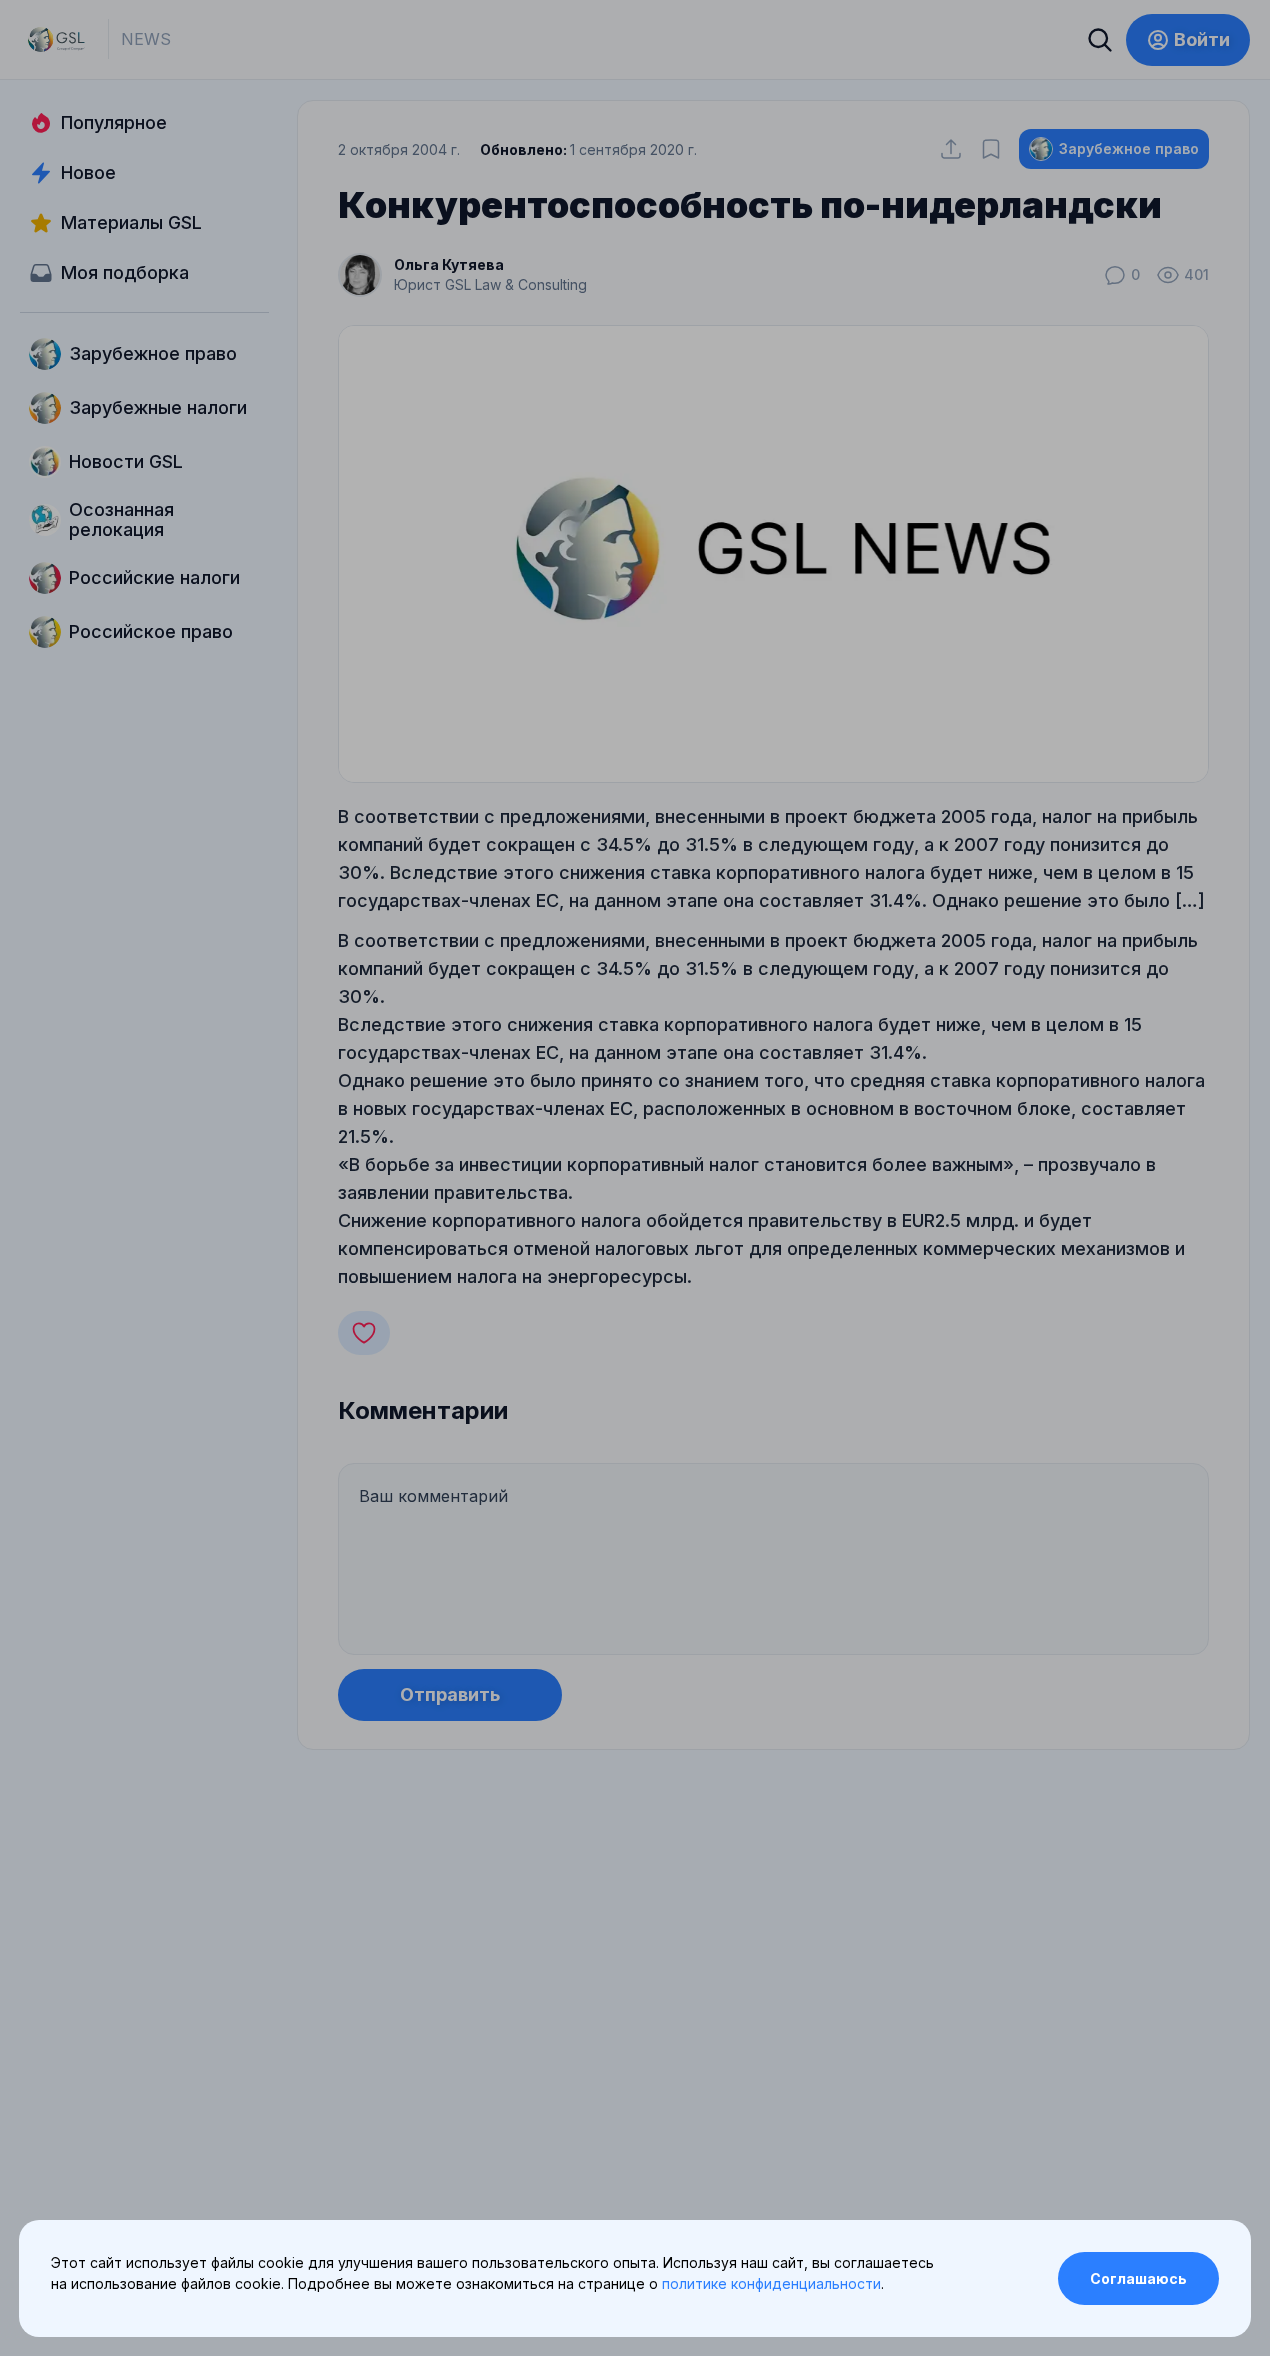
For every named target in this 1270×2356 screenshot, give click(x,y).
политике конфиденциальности (771, 2283)
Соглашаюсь (1138, 2278)
